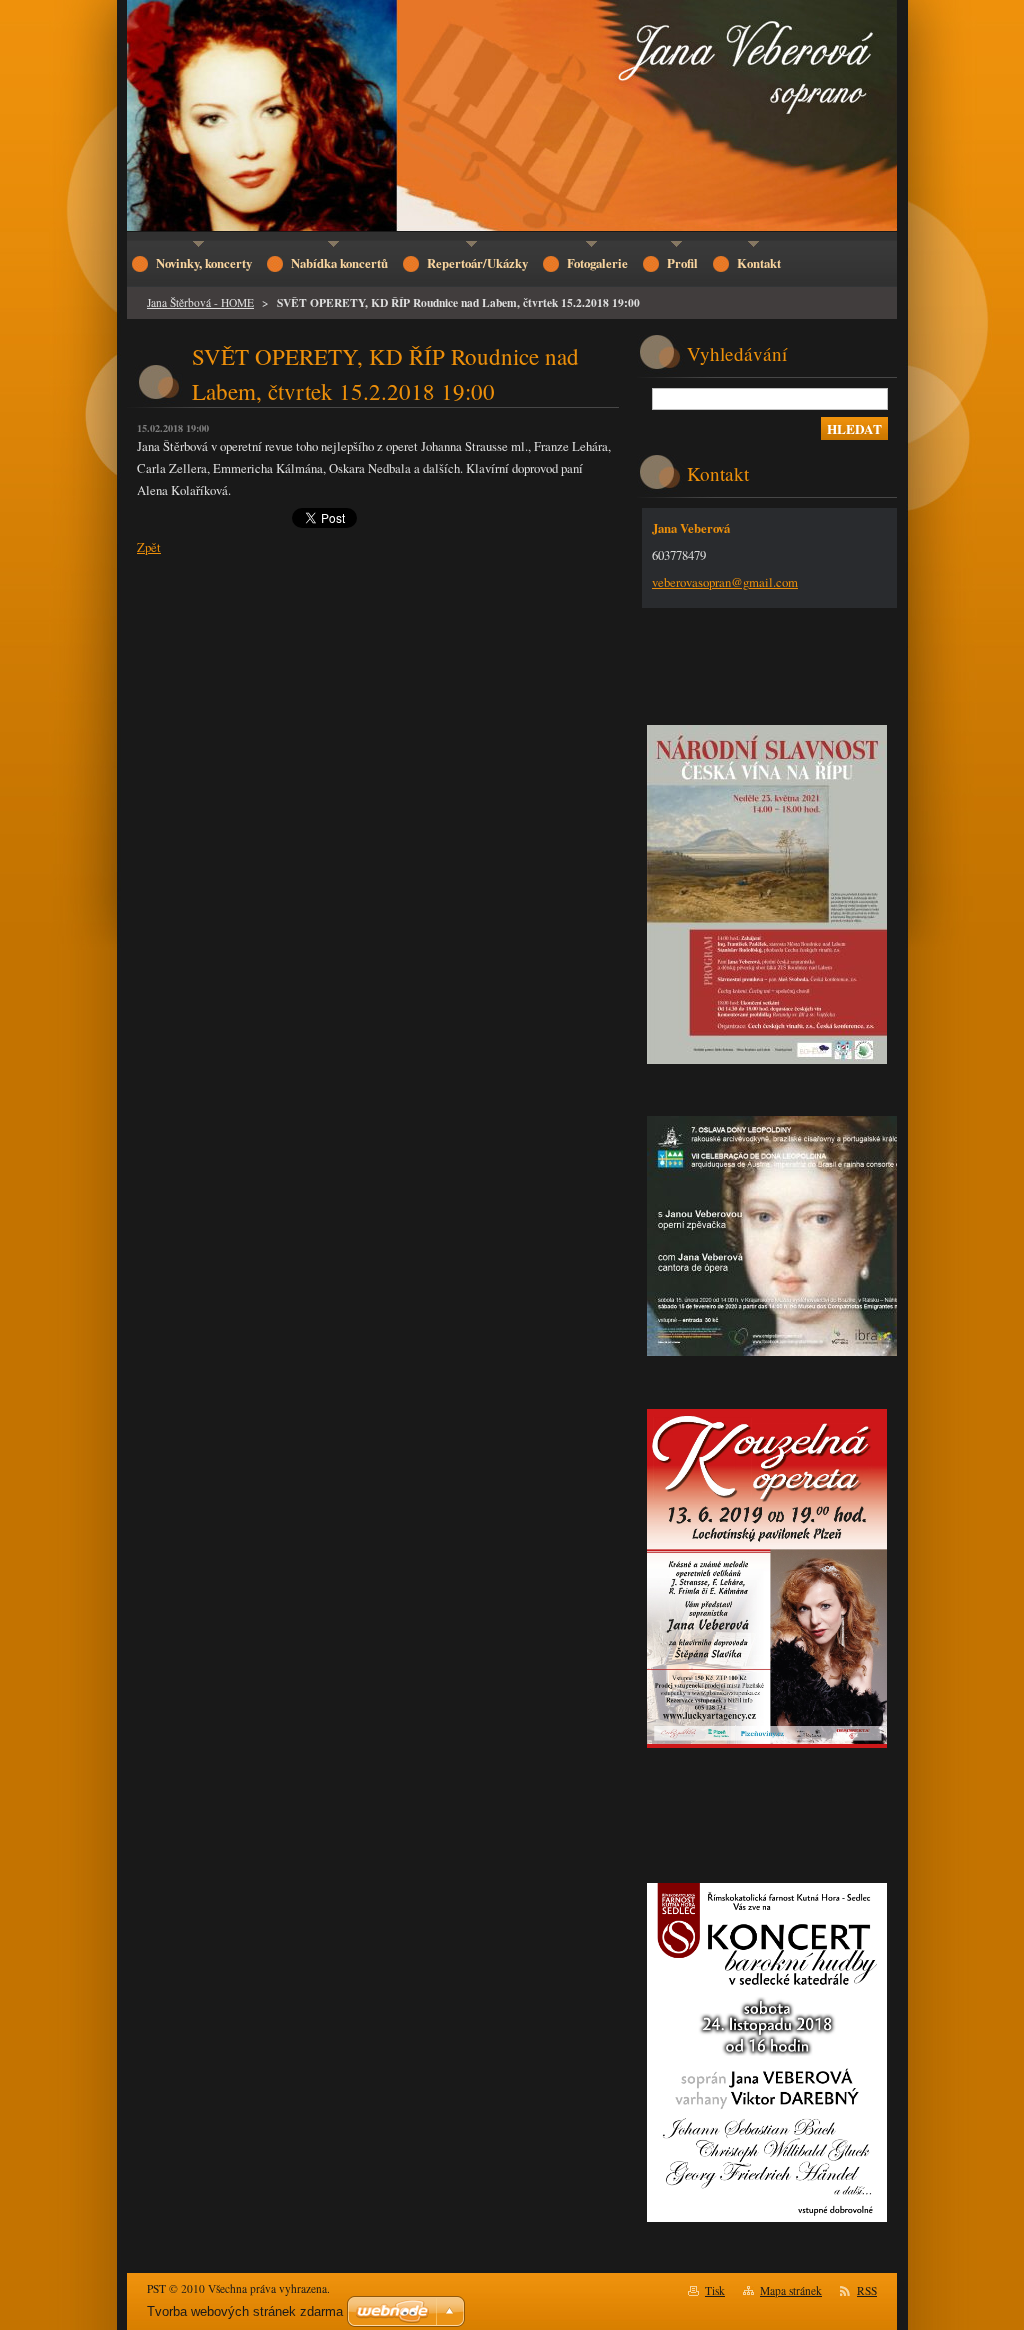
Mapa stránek (791, 2290)
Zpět (149, 547)
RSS (867, 2290)
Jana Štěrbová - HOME (200, 302)
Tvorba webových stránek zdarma (245, 2311)
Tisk (715, 2290)
